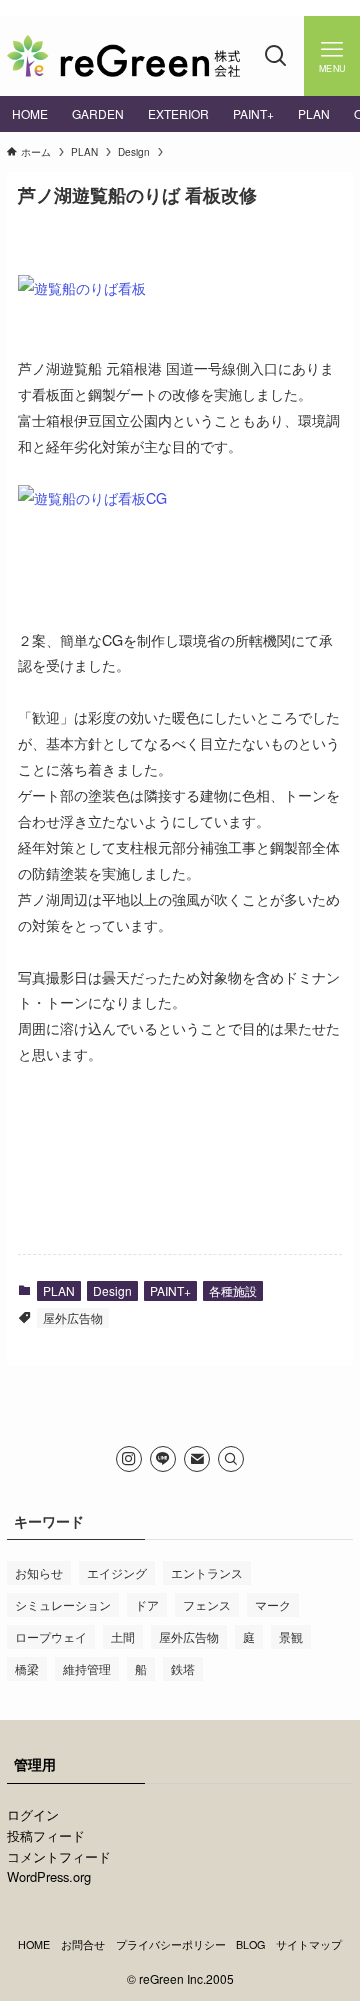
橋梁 (27, 1668)
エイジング (117, 1572)
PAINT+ (170, 1290)
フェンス (207, 1604)
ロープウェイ (51, 1636)
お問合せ (83, 1944)
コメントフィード (59, 1856)
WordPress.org (49, 1876)
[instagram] (129, 1459)
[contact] (197, 1459)
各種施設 (233, 1290)
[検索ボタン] (276, 56)
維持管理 (87, 1668)
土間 (123, 1636)
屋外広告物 (73, 1317)
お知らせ (39, 1572)
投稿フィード (46, 1835)
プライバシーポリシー (171, 1944)
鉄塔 (183, 1668)
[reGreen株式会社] (123, 56)
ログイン (33, 1814)
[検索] (231, 1459)
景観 (291, 1636)
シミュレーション (63, 1604)
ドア (147, 1604)
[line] (163, 1459)
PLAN (59, 1290)
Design (112, 1290)
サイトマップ (309, 1944)
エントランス (207, 1572)
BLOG (250, 1944)
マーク (273, 1604)
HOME (34, 1944)
